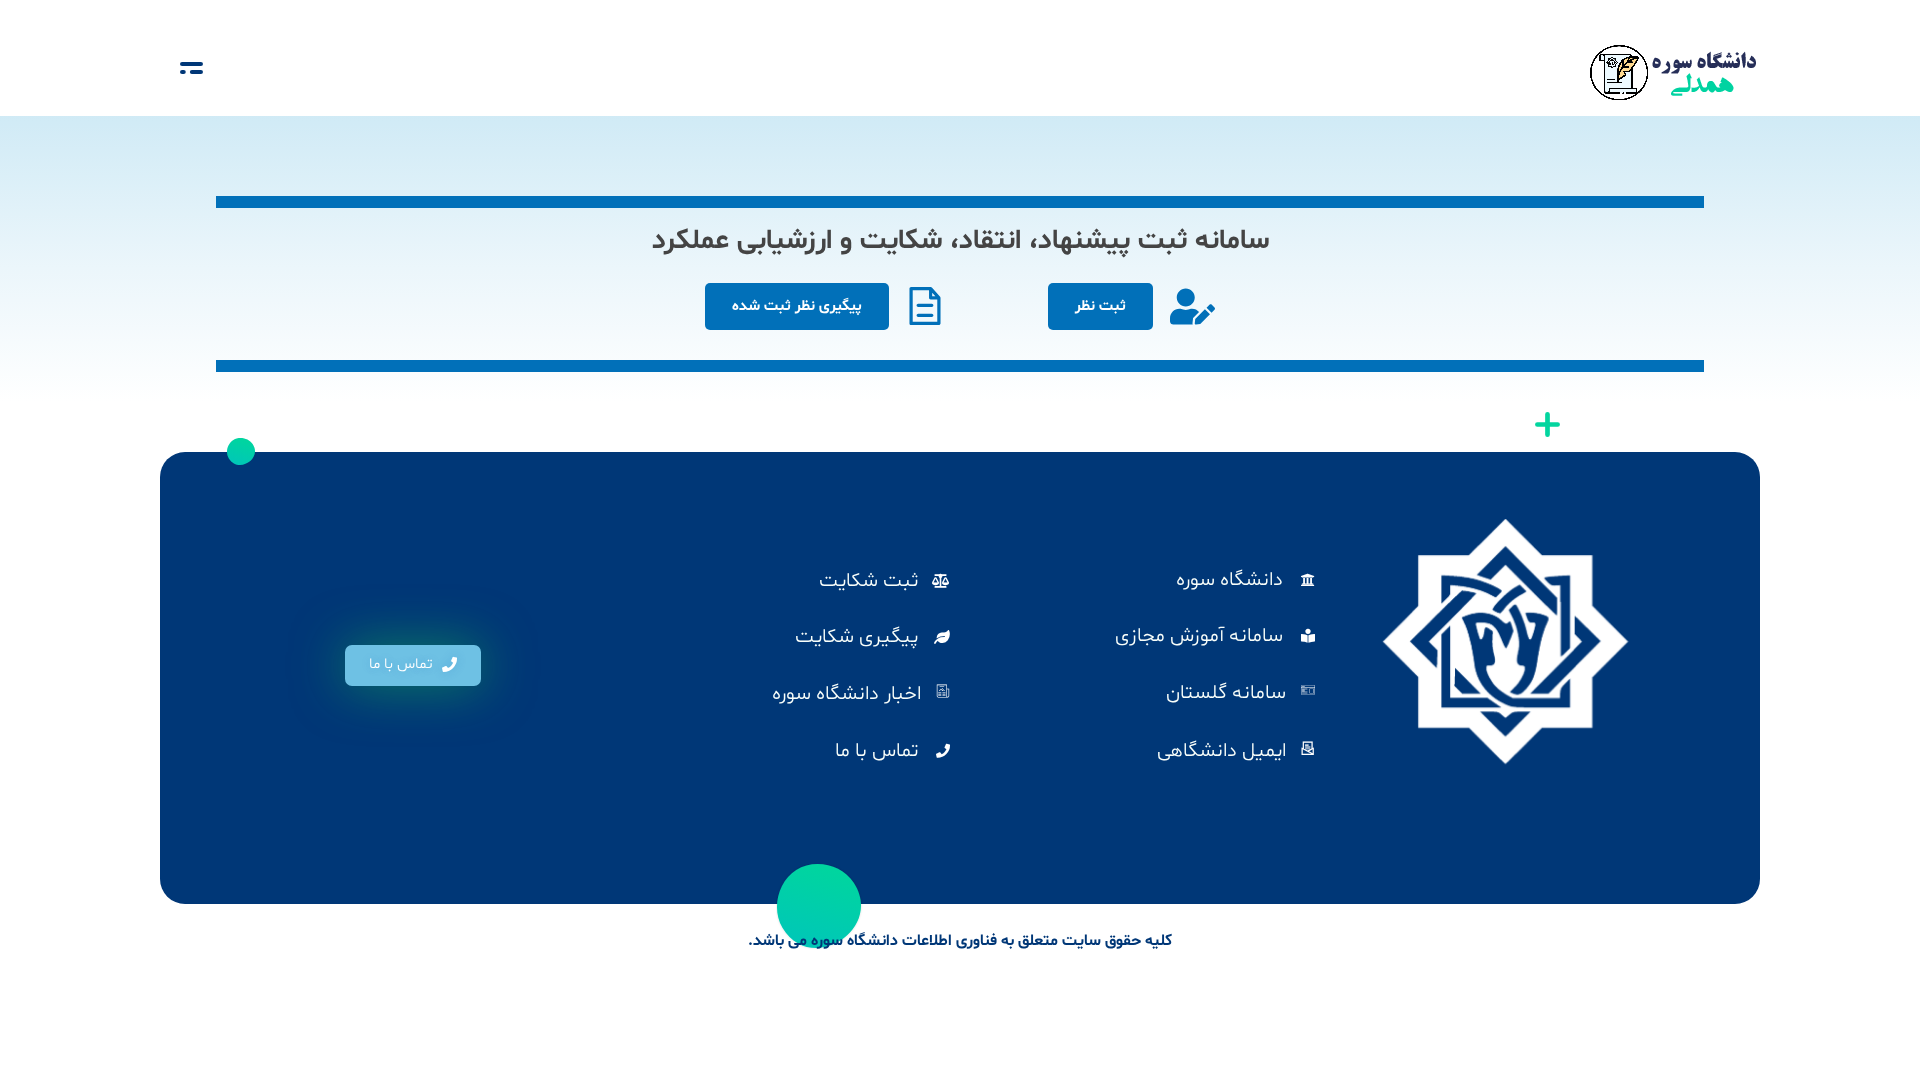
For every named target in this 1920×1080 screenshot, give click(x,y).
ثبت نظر (1100, 306)
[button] (413, 665)
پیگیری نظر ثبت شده (797, 306)
